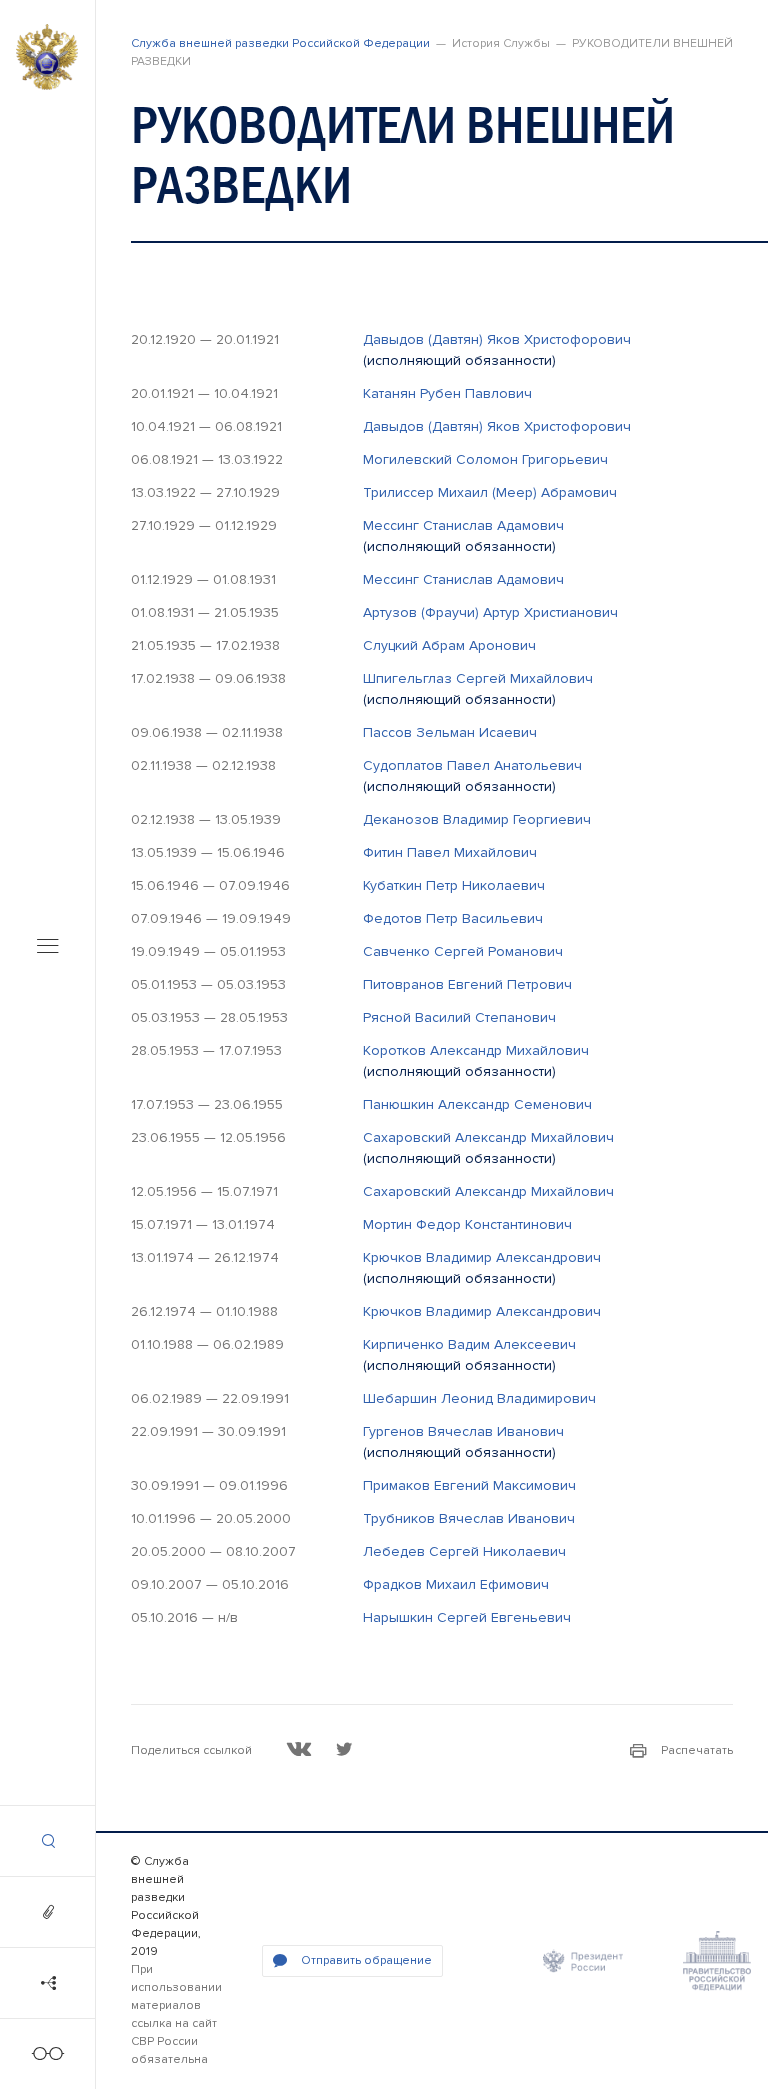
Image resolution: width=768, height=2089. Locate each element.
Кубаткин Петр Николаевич (454, 885)
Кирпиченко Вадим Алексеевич (469, 1344)
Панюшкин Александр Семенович (477, 1104)
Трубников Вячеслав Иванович (469, 1518)
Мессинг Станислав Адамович (463, 525)
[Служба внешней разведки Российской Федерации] (47, 57)
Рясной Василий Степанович (459, 1017)
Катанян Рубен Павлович (447, 393)
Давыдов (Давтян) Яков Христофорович (497, 339)
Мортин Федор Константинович (467, 1224)
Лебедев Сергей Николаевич (464, 1551)
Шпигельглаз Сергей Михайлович (478, 678)
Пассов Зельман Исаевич (450, 732)
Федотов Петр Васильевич (453, 918)
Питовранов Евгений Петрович (467, 984)
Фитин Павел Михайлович (450, 852)
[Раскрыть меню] (47, 947)
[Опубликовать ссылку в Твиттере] (344, 1749)
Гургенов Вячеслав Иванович (463, 1431)
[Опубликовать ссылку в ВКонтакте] (299, 1749)
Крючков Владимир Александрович (482, 1257)
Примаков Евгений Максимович (469, 1485)
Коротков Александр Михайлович (476, 1050)
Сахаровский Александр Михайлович (488, 1137)
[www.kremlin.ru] (583, 1961)
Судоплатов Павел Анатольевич (472, 765)
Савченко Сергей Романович (463, 951)
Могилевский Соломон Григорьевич (485, 459)
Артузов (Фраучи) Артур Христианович (490, 612)
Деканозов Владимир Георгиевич (477, 819)
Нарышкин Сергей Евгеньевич (467, 1617)
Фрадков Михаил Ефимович (456, 1584)
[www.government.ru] (717, 1961)
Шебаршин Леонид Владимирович (479, 1398)
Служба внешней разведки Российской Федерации (280, 43)
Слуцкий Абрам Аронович (449, 645)
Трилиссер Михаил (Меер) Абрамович (490, 492)
